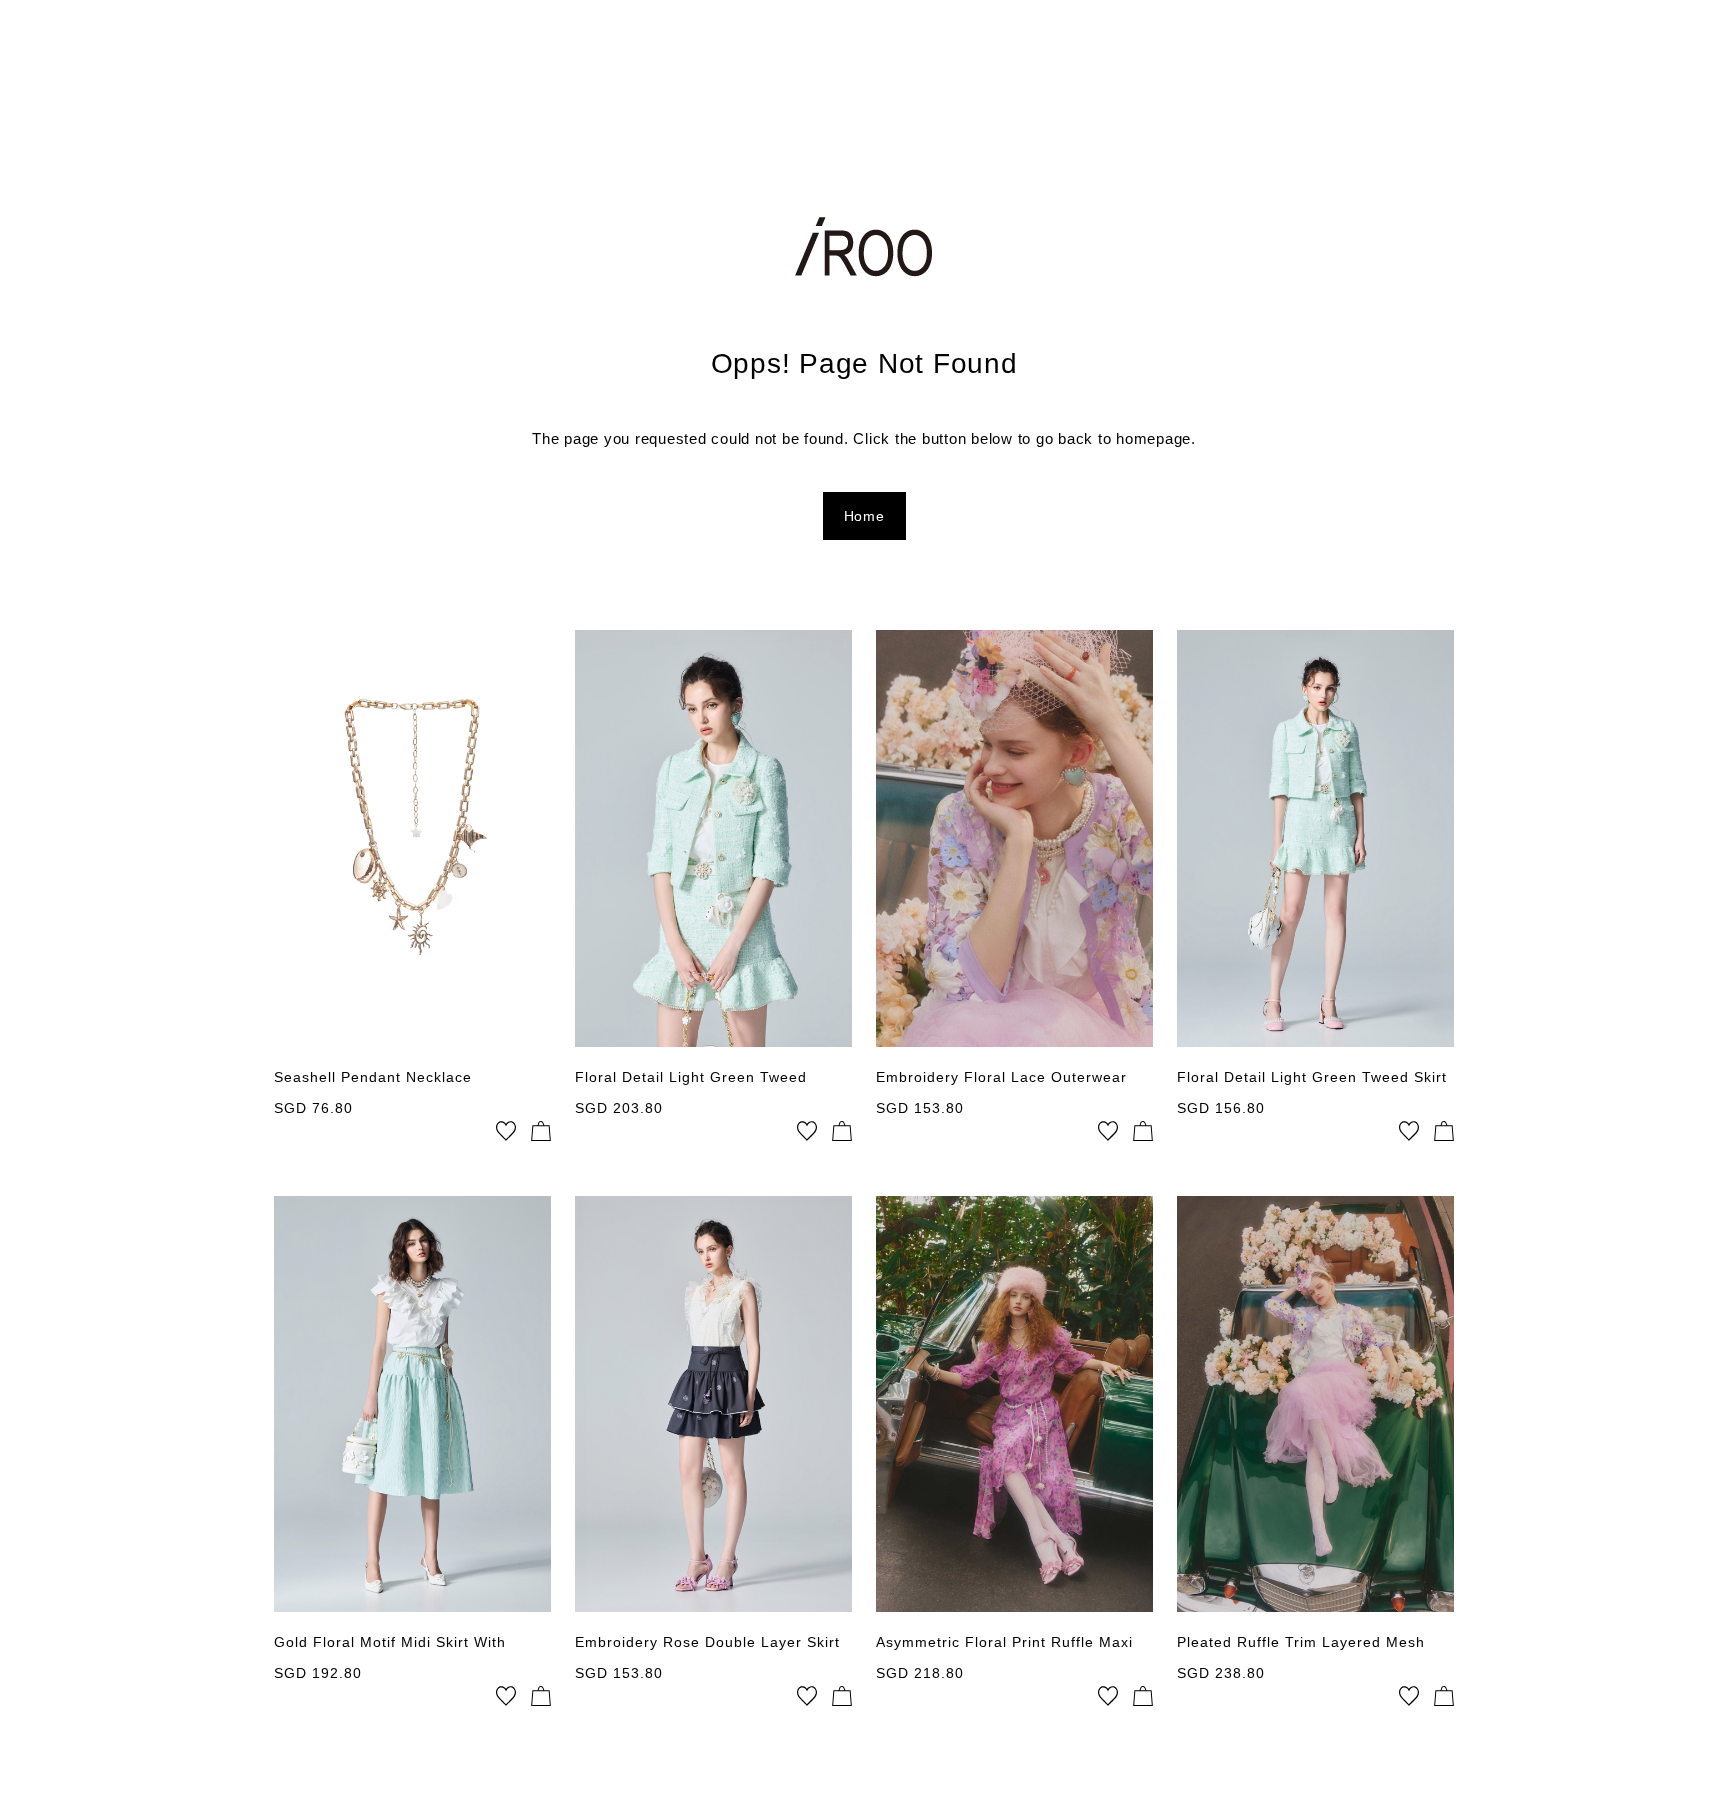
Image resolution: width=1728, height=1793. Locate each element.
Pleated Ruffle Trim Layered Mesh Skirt (1301, 1643)
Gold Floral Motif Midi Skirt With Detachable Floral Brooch (390, 1643)
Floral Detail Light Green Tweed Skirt (1312, 1077)
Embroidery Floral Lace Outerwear (1001, 1077)
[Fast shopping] (541, 1131)
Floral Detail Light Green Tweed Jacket (691, 1078)
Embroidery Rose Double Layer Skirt (707, 1642)
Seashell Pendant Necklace (373, 1077)
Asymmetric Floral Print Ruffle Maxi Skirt (1004, 1643)
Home (864, 516)
